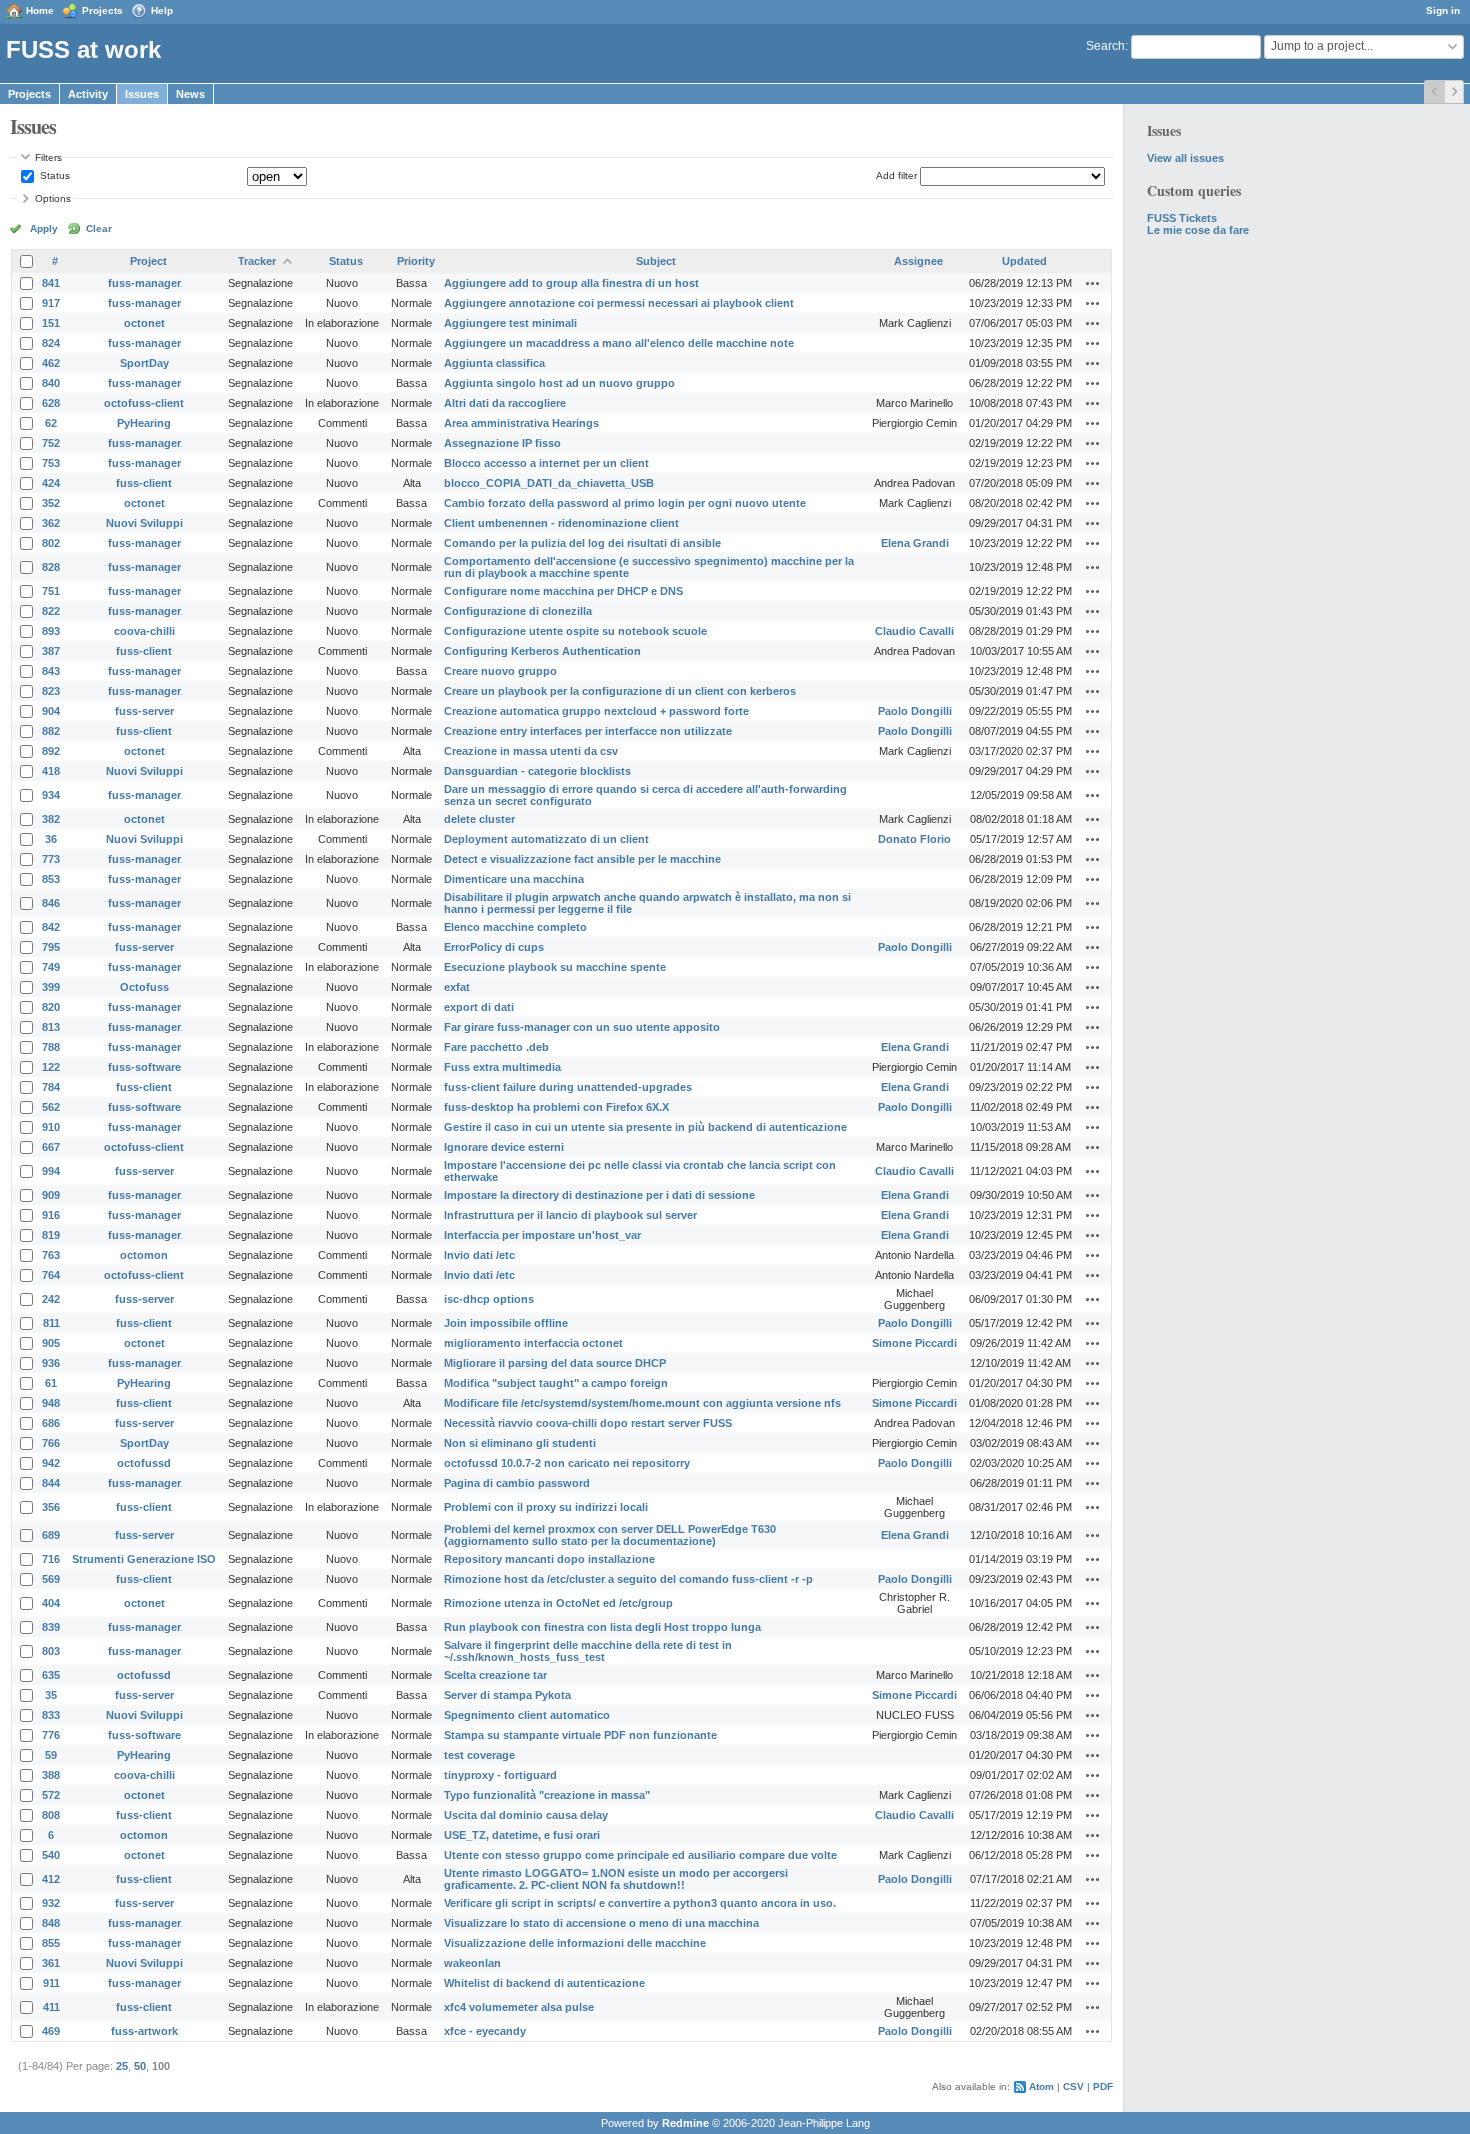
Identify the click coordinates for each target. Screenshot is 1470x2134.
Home (40, 10)
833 (51, 1715)
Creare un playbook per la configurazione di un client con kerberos (620, 691)
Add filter (896, 175)
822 (51, 611)
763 (51, 1255)
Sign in (1443, 10)
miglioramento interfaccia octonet (533, 1343)
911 (51, 1983)
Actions (1093, 283)
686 (51, 1423)
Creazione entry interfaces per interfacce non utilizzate (588, 731)
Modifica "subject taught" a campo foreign (556, 1383)
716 (51, 1559)
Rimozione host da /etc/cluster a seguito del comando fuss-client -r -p (628, 1579)
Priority (416, 261)
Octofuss (144, 987)
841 (51, 283)
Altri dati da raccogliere (505, 403)
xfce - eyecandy (485, 2031)
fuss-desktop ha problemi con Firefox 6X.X (556, 1107)
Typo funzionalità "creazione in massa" (547, 1795)
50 (140, 2066)
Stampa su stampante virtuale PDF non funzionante (580, 1735)
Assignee (918, 261)
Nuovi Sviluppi (144, 523)
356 (51, 1507)
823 (51, 691)
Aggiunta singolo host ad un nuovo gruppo (559, 383)
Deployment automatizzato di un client (546, 839)
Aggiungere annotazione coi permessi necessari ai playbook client (619, 303)
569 (51, 1579)
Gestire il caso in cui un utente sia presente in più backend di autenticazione (645, 1127)
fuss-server (144, 711)
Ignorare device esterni (504, 1147)
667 (51, 1147)
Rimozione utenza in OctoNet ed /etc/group (558, 1603)
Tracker (257, 261)
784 (51, 1087)
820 (51, 1007)
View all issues (1185, 158)
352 (51, 503)
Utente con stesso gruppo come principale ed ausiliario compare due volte (640, 1855)
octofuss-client (144, 403)
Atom (1041, 2086)
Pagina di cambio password (517, 1483)
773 (51, 859)
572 (51, 1795)
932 (51, 1903)
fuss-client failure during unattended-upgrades (568, 1087)
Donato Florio (914, 839)
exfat (457, 987)
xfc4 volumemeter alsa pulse (519, 2007)
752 (51, 443)
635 (51, 1675)
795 (51, 947)
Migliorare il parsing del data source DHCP (555, 1363)
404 (51, 1603)
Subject (656, 261)
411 (51, 2007)
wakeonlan (472, 1963)
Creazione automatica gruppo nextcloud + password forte (596, 711)
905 (51, 1343)
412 (51, 1879)
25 (122, 2066)
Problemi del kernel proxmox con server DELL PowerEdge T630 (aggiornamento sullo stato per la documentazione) (610, 1535)
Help (162, 10)
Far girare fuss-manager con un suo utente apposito (582, 1027)
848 (51, 1923)
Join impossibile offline (506, 1323)
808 (51, 1815)
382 (51, 819)
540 (51, 1855)
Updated (1024, 261)
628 (51, 403)
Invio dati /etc (479, 1255)
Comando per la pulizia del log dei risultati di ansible (582, 543)
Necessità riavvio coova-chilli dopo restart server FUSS (588, 1423)
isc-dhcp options (489, 1299)
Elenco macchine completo (515, 927)
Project (148, 261)
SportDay (144, 363)
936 (51, 1363)
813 (51, 1027)
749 (51, 967)
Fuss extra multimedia (502, 1067)
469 (51, 2031)
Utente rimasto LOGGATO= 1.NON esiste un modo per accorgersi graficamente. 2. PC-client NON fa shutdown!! (616, 1879)
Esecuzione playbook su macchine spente (555, 967)
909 (51, 1195)
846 (51, 903)
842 (51, 927)
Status (53, 175)
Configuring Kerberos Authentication (542, 651)
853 (51, 879)
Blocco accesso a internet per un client (546, 463)
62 (51, 423)
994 (51, 1171)
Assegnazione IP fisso (502, 443)
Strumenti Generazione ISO (144, 1559)
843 (51, 671)
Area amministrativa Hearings (521, 423)
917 (51, 303)
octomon (144, 1255)
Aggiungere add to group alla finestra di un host (571, 283)
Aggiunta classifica (494, 363)
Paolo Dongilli (915, 711)
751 (51, 591)
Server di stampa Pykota (507, 1695)
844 (51, 1483)
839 (51, 1627)
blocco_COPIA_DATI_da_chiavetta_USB (549, 483)
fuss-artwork (144, 2031)
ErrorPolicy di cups (494, 947)
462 (51, 363)
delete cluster (479, 819)
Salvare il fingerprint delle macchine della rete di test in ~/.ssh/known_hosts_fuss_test (588, 1651)
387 (51, 651)
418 (51, 771)
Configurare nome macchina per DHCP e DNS (563, 591)
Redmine (685, 2123)
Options (53, 198)
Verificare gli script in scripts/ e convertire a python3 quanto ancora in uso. (640, 1903)
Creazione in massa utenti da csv (531, 751)
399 (51, 987)
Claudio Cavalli (914, 631)
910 (51, 1127)
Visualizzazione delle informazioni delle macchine (575, 1943)
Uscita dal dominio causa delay (526, 1815)
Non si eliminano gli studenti (520, 1443)
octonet (144, 323)
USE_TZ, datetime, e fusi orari (522, 1835)
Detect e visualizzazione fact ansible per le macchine (582, 859)
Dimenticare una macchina (514, 879)
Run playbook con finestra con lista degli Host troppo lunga (602, 1627)
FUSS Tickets (1182, 218)
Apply (44, 228)
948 (51, 1403)
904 (51, 711)
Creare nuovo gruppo (500, 671)
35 (51, 1695)
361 (51, 1963)
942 (51, 1463)
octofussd (144, 1463)
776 (51, 1735)
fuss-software (144, 1067)
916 (51, 1215)
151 (51, 323)
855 (51, 1943)
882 (51, 731)
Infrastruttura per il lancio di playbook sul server (570, 1215)
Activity (88, 94)
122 (51, 1067)
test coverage (479, 1755)
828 (51, 567)
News (190, 94)
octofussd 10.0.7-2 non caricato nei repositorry (567, 1463)
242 (51, 1299)
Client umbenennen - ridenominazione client (561, 523)
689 (51, 1535)
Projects (102, 10)
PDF (1103, 2086)
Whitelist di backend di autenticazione (544, 1983)
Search (1105, 46)
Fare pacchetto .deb (496, 1047)
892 (51, 751)
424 (51, 483)
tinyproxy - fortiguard (500, 1775)
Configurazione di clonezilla (518, 611)
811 (51, 1323)
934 (51, 795)
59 (51, 1755)
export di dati (479, 1007)
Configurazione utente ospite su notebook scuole (575, 631)
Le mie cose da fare (1198, 230)
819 (51, 1235)
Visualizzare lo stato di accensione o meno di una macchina (601, 1923)
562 (51, 1107)
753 (51, 463)
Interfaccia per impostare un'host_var (542, 1235)
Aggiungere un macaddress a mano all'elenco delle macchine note (619, 343)
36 (51, 839)
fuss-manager (144, 283)
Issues (142, 94)
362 (51, 523)
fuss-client (144, 483)
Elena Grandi (915, 543)
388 (51, 1775)
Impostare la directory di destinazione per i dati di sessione (599, 1195)
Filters (48, 157)
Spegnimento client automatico (527, 1715)
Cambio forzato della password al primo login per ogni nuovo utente (625, 503)
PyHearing (144, 423)
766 (51, 1443)
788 (51, 1047)
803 (51, 1651)
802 (51, 543)
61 (51, 1383)
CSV (1073, 2086)
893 (51, 631)
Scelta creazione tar (495, 1675)
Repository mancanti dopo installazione (549, 1559)
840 (51, 383)
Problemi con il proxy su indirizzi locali (546, 1507)
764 (51, 1275)
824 (51, 343)
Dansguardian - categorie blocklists (537, 771)
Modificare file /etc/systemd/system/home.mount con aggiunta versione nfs (642, 1403)
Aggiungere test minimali (510, 323)
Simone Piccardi (914, 1343)
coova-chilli (144, 631)
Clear (99, 228)
